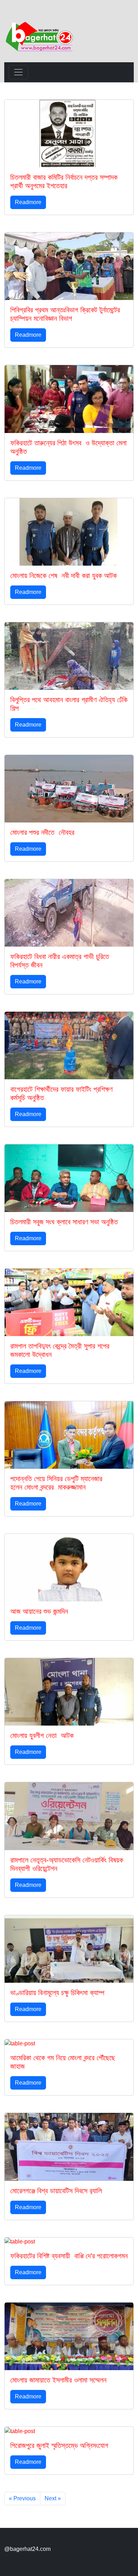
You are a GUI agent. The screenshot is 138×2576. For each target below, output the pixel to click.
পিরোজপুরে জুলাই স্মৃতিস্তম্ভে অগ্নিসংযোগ (59, 2445)
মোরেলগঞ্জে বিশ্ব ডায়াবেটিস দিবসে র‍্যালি (56, 2191)
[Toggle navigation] (18, 72)
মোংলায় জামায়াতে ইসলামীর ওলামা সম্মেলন (58, 2380)
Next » (53, 2498)
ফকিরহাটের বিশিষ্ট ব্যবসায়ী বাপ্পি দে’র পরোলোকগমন (69, 2256)
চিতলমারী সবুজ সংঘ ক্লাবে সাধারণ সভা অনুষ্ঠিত (64, 1222)
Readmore (28, 202)
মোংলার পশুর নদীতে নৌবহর (42, 832)
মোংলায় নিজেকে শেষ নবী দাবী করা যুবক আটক (64, 576)
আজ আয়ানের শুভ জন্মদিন (39, 1611)
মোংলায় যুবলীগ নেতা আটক (42, 1735)
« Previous (22, 2498)
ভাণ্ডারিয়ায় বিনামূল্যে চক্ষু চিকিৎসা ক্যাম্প (57, 1993)
